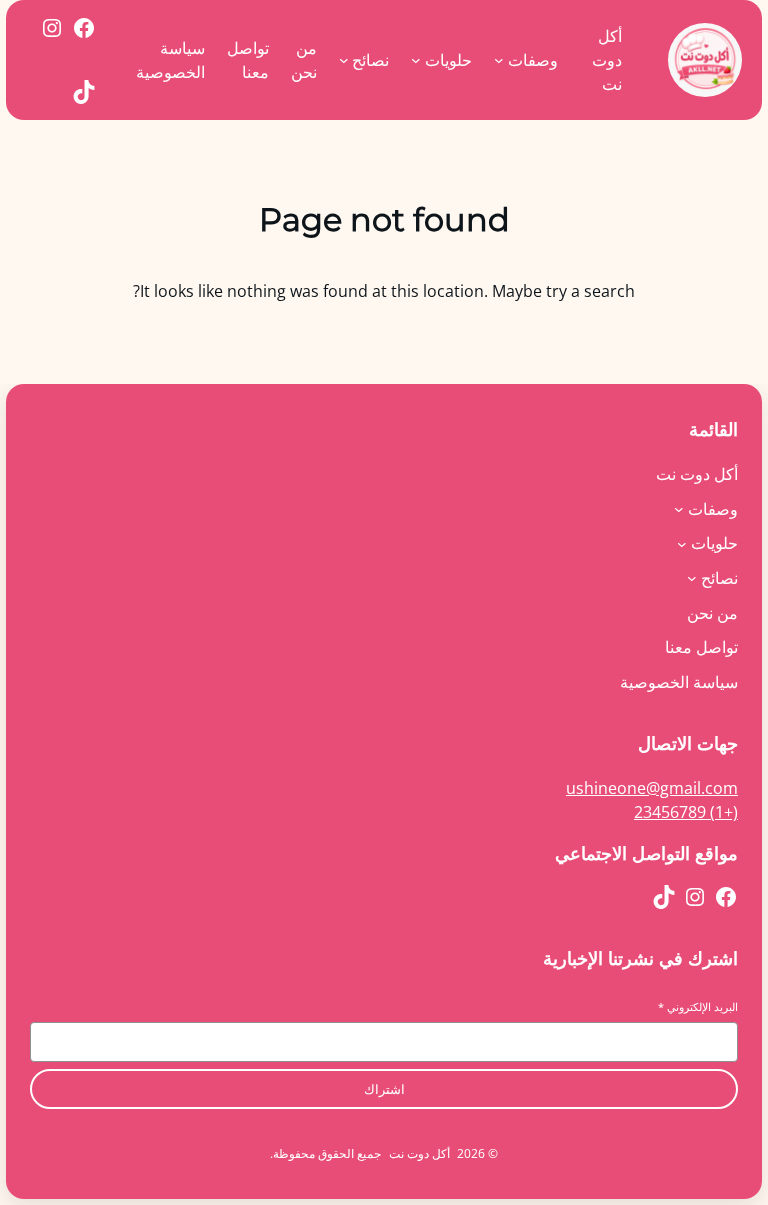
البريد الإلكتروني (698, 1006)
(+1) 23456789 (686, 812)
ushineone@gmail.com (652, 788)
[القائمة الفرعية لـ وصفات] (499, 60)
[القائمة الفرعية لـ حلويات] (416, 60)
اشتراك (384, 1089)
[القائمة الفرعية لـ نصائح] (344, 60)
